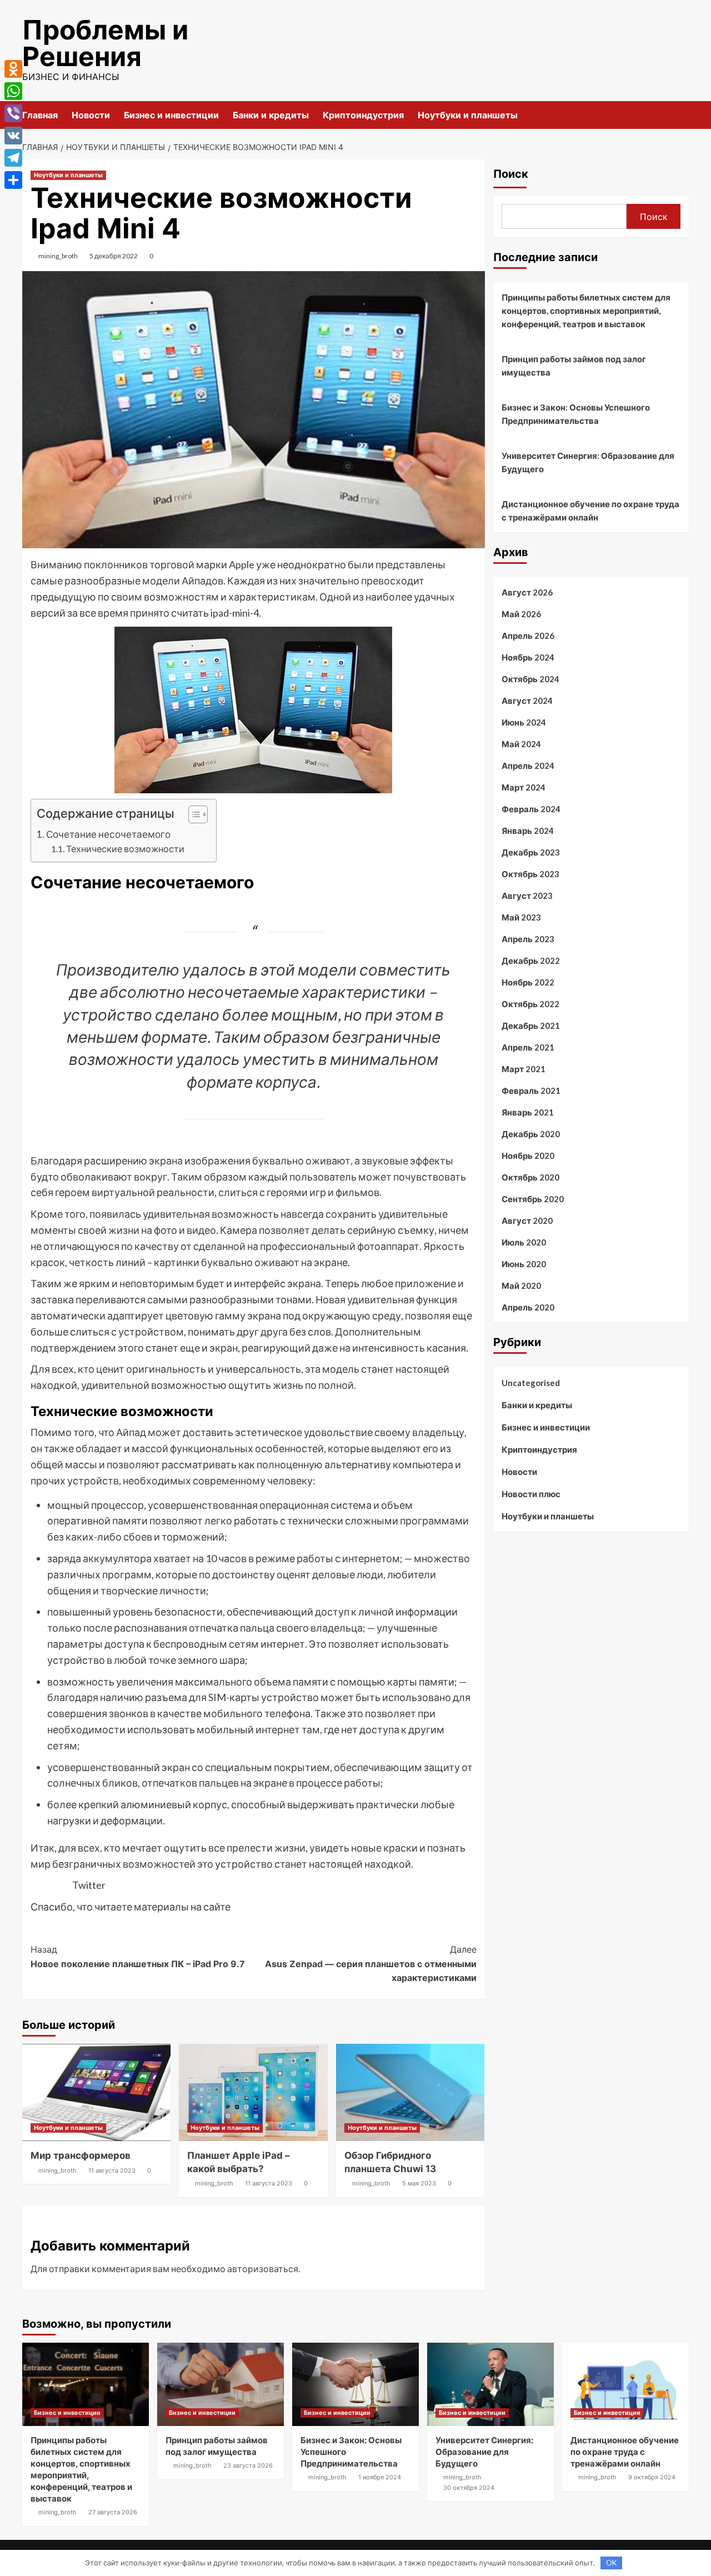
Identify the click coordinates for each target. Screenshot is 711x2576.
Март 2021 (524, 1069)
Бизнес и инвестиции (171, 115)
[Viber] (13, 113)
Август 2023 (527, 896)
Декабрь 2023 (531, 852)
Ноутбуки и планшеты (468, 115)
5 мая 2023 (419, 2183)
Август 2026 (527, 592)
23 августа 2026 (248, 2465)
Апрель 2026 (528, 636)
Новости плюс (531, 1494)
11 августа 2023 (112, 2170)
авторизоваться (263, 2269)
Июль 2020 (524, 1242)
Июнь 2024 (524, 722)
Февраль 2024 (531, 809)
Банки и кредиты (271, 115)
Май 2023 (521, 917)
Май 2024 (521, 744)
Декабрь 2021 (531, 1026)
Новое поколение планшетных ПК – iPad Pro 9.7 (138, 1957)
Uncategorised (531, 1383)
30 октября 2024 (469, 2488)
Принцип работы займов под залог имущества (574, 366)
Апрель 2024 (528, 766)
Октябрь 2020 (530, 1177)
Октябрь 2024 (530, 679)
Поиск (511, 174)
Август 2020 (527, 1221)
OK (611, 2563)
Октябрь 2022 (530, 1004)
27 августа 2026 (113, 2512)
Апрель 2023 (528, 939)
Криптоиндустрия (363, 115)
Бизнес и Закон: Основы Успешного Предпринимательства (576, 414)
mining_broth (58, 256)
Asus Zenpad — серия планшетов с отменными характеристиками (370, 1964)
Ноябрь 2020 (528, 1156)
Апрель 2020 (528, 1307)
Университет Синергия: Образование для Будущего (588, 462)
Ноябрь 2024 (528, 657)
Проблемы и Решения (105, 43)
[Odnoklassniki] (13, 69)
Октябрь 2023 (530, 874)
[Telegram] (13, 158)
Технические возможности (125, 849)
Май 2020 (521, 1286)
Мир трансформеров (81, 2155)
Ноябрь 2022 (528, 982)
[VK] (13, 136)
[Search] (682, 115)
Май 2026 (521, 614)
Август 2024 (527, 701)
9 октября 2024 (652, 2477)
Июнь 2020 (524, 1264)
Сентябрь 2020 (533, 1199)
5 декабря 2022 (114, 256)
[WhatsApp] (13, 91)
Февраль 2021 (531, 1091)
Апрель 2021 (528, 1047)
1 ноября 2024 (380, 2477)
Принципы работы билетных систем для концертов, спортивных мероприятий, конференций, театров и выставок (586, 311)
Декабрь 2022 (531, 961)
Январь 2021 (528, 1112)
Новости (91, 115)
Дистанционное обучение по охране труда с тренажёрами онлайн (590, 511)
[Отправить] (13, 180)
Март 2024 (524, 787)
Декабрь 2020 (531, 1134)
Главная (40, 115)
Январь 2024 (528, 831)
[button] (192, 816)
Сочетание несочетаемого (108, 834)
